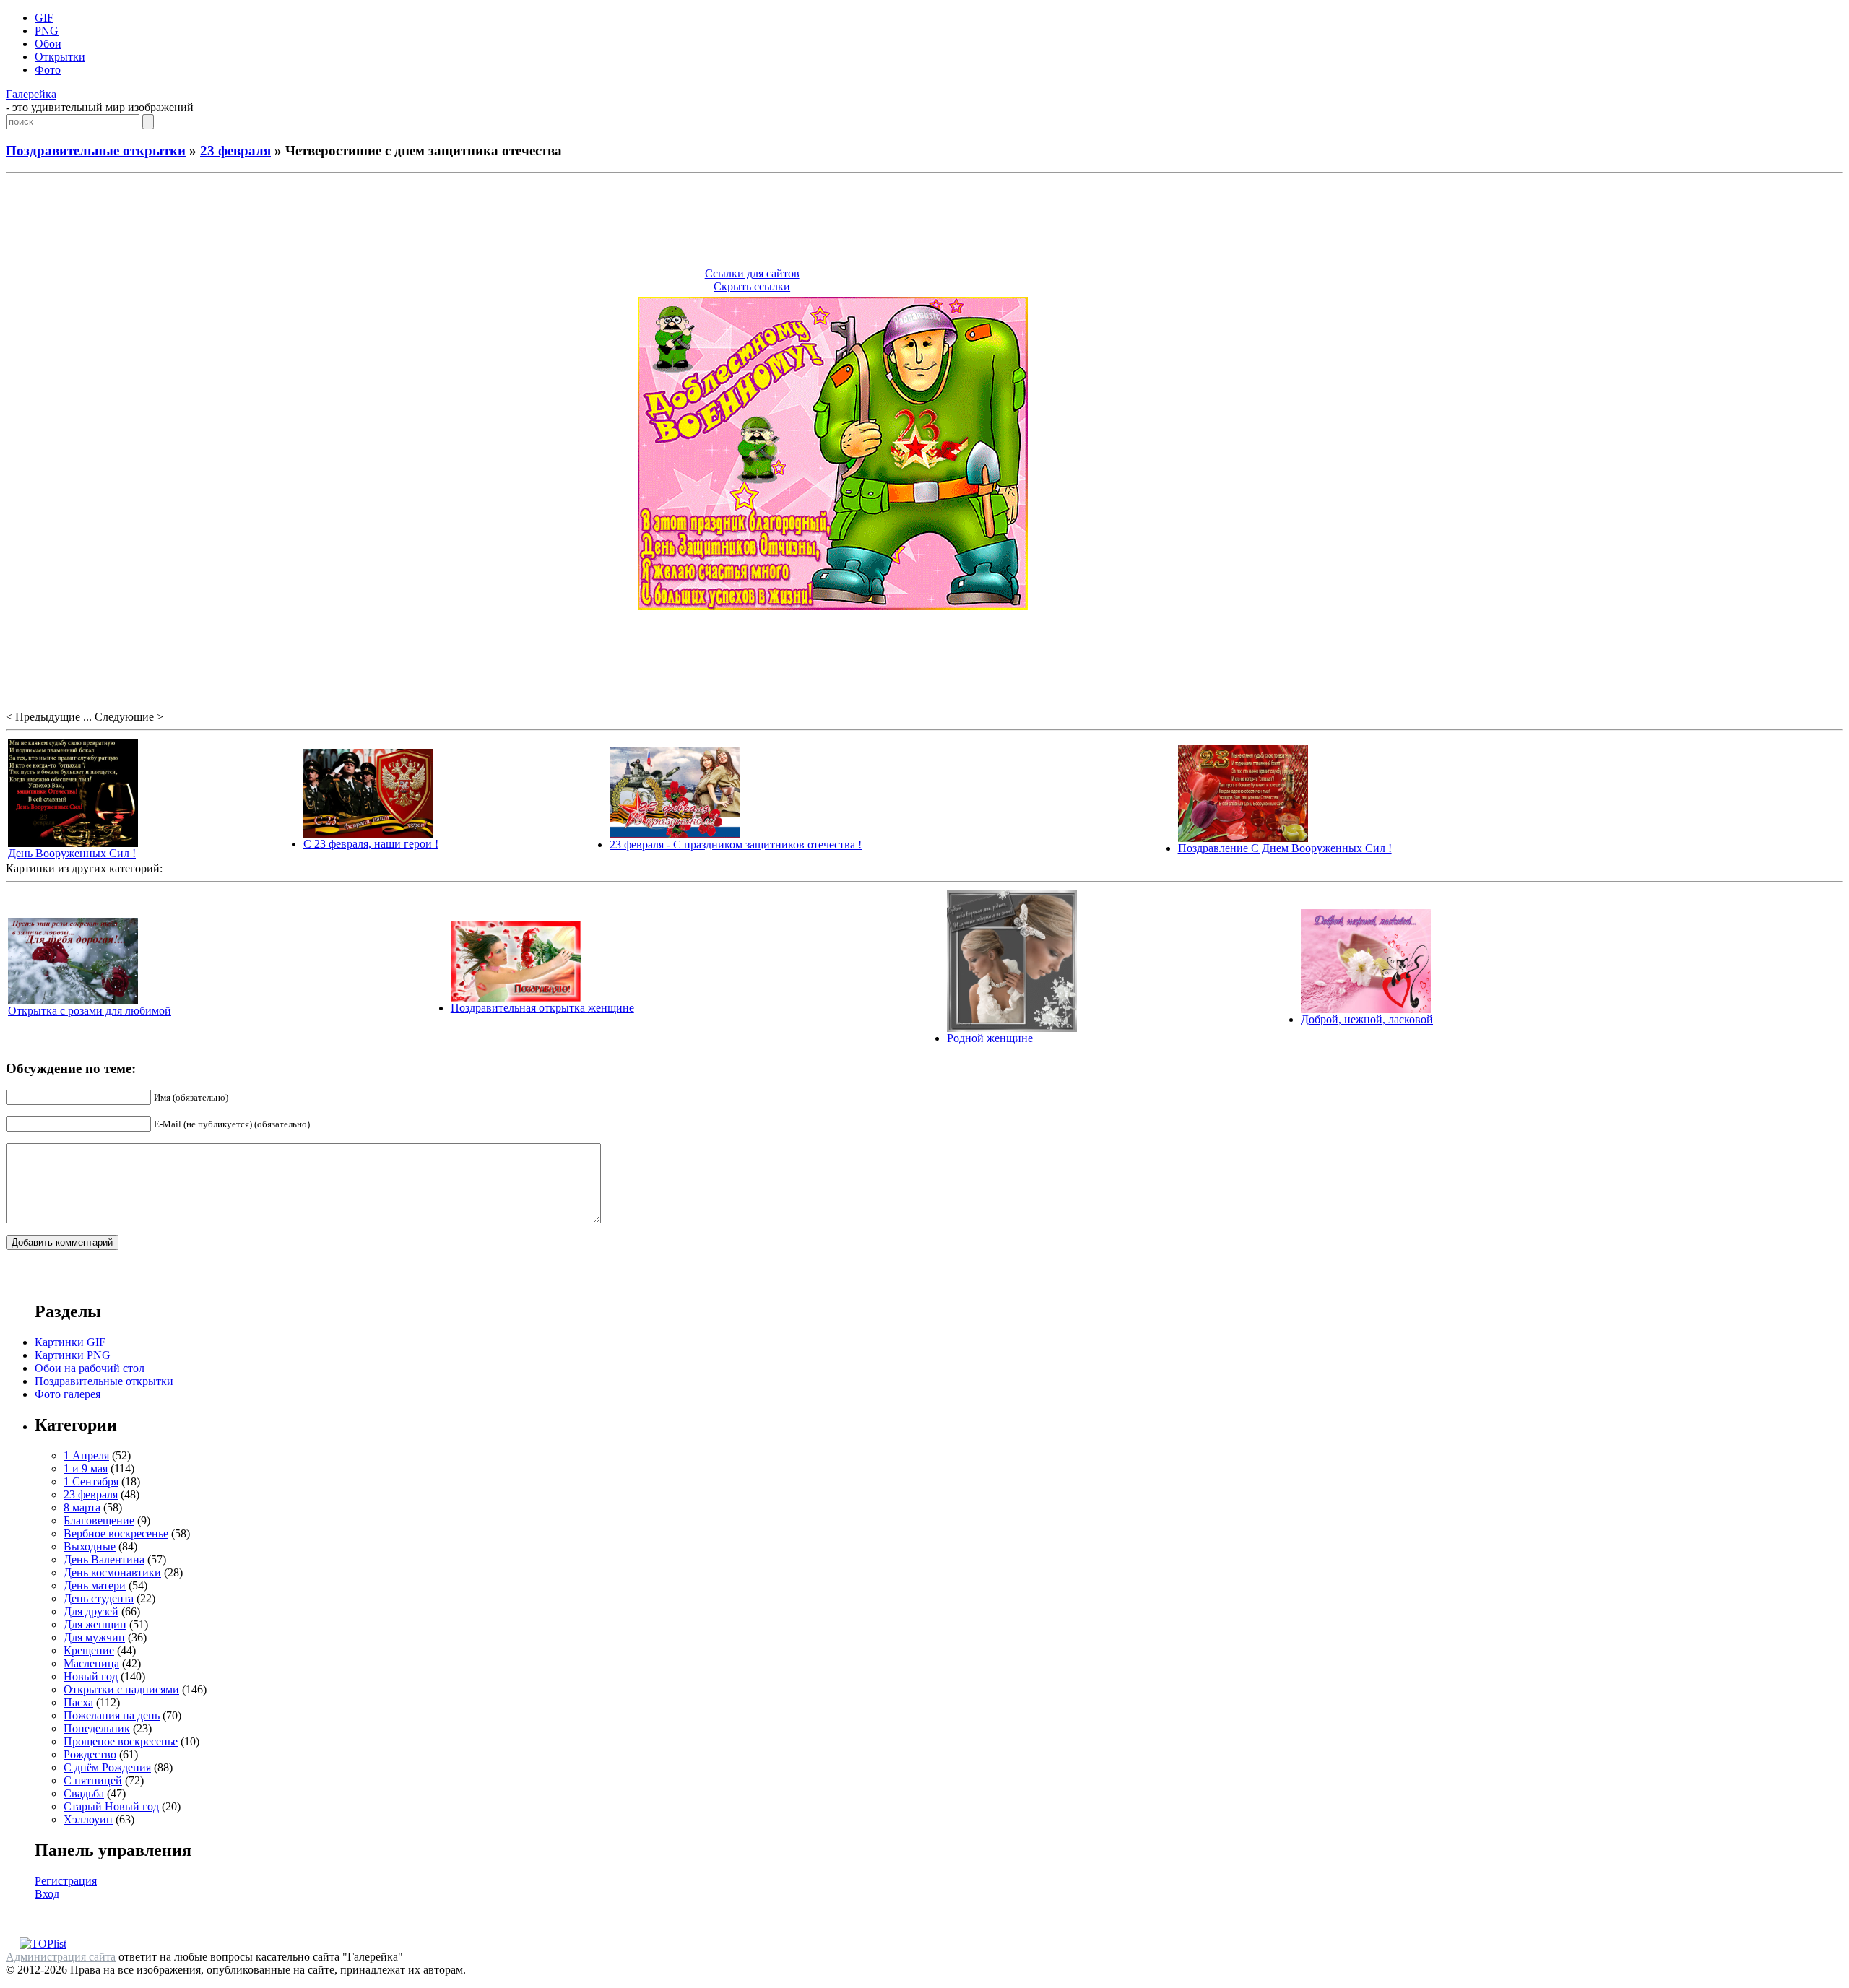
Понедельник (97, 1728)
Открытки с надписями (121, 1689)
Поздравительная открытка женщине (542, 1008)
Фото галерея (68, 1394)
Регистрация (66, 1881)
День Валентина (104, 1559)
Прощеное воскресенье (121, 1741)
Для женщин (95, 1624)
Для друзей (91, 1611)
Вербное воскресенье (116, 1533)
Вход (47, 1894)
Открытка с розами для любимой (90, 1011)
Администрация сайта (61, 1957)
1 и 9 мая (86, 1468)
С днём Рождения (107, 1767)
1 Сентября (91, 1481)
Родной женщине (990, 1038)
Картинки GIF (70, 1342)
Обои (48, 44)
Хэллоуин (88, 1819)
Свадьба (84, 1793)
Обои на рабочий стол (90, 1368)
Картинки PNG (73, 1355)
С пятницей (93, 1780)
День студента (99, 1598)
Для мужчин (94, 1637)
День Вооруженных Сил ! (72, 853)
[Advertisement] (924, 222)
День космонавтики (112, 1572)
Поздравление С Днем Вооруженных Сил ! (1285, 848)
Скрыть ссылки (752, 286)
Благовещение (99, 1520)
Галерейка (31, 94)
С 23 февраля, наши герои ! (371, 844)
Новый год (91, 1676)
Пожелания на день (112, 1715)
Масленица (91, 1663)
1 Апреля (86, 1455)
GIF (44, 18)
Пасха (78, 1702)
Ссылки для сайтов (752, 273)
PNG (47, 31)
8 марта (82, 1507)
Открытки (60, 57)
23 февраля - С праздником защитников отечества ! (736, 845)
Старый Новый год (111, 1806)
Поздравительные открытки (96, 151)
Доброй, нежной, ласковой (1367, 1019)
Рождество (90, 1754)
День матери (95, 1585)
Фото (48, 70)
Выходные (90, 1546)
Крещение (89, 1650)
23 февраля (235, 151)
